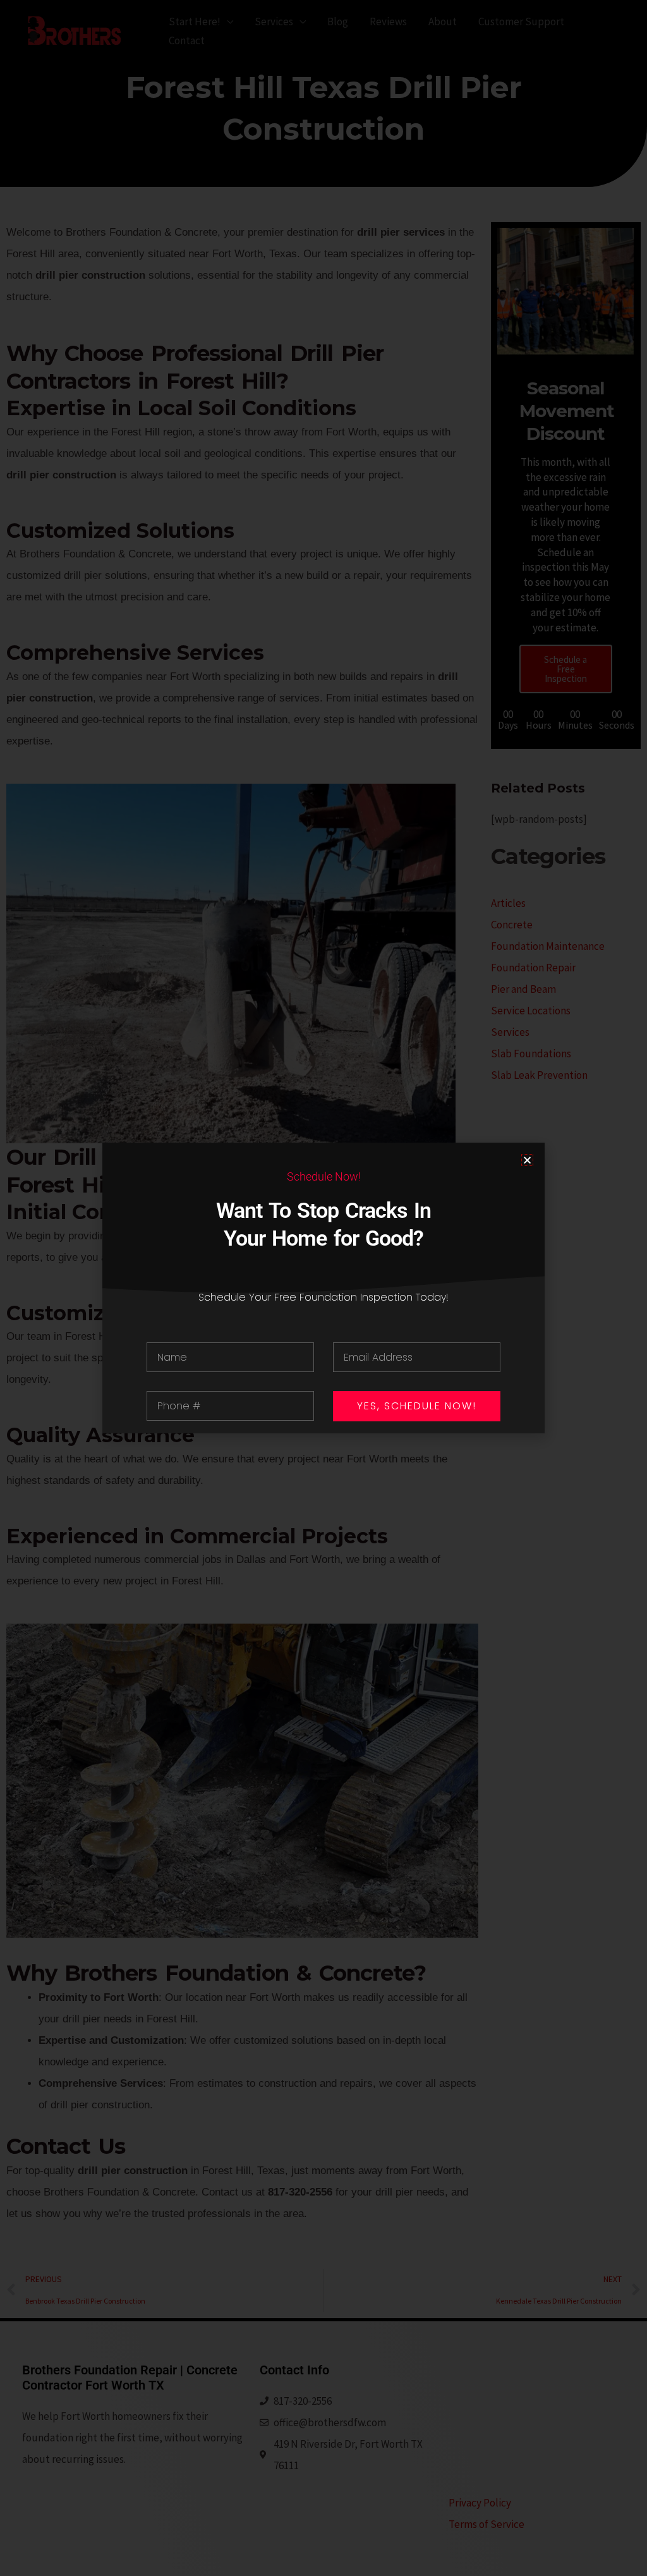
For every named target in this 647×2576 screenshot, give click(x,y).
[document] (323, 1288)
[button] (527, 1160)
